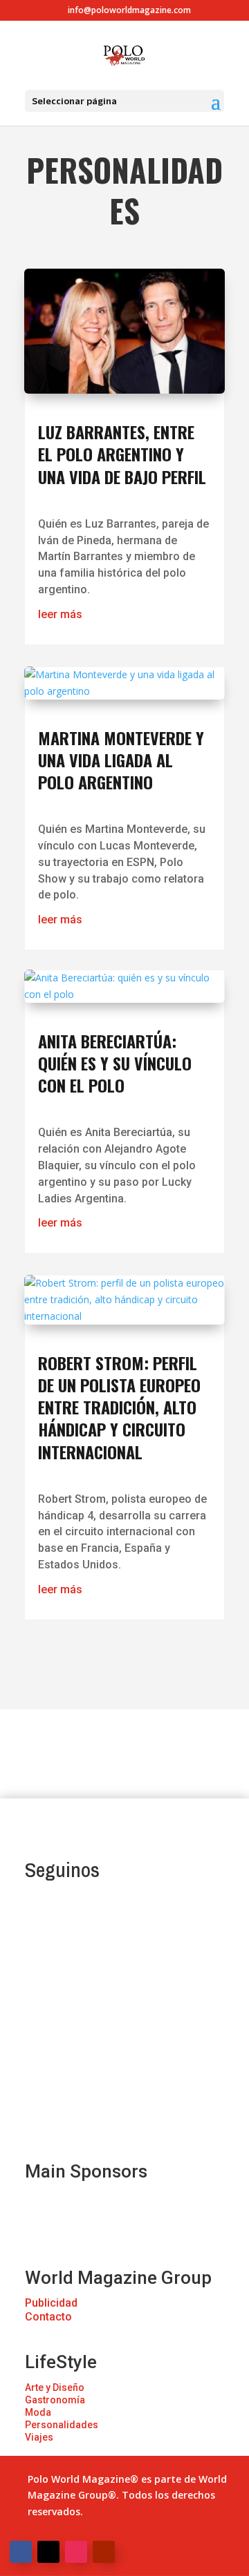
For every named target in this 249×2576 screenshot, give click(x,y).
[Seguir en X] (48, 2552)
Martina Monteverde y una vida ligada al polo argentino (121, 760)
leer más (60, 614)
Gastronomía (55, 2400)
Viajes (39, 2437)
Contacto (48, 2317)
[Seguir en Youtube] (104, 2552)
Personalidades (62, 2425)
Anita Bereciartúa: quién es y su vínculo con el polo (115, 1063)
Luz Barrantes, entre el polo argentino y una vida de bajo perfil (122, 454)
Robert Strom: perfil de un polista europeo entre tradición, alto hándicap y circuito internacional (119, 1407)
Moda (38, 2412)
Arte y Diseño (55, 2387)
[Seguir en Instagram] (76, 2552)
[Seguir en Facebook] (21, 2552)
